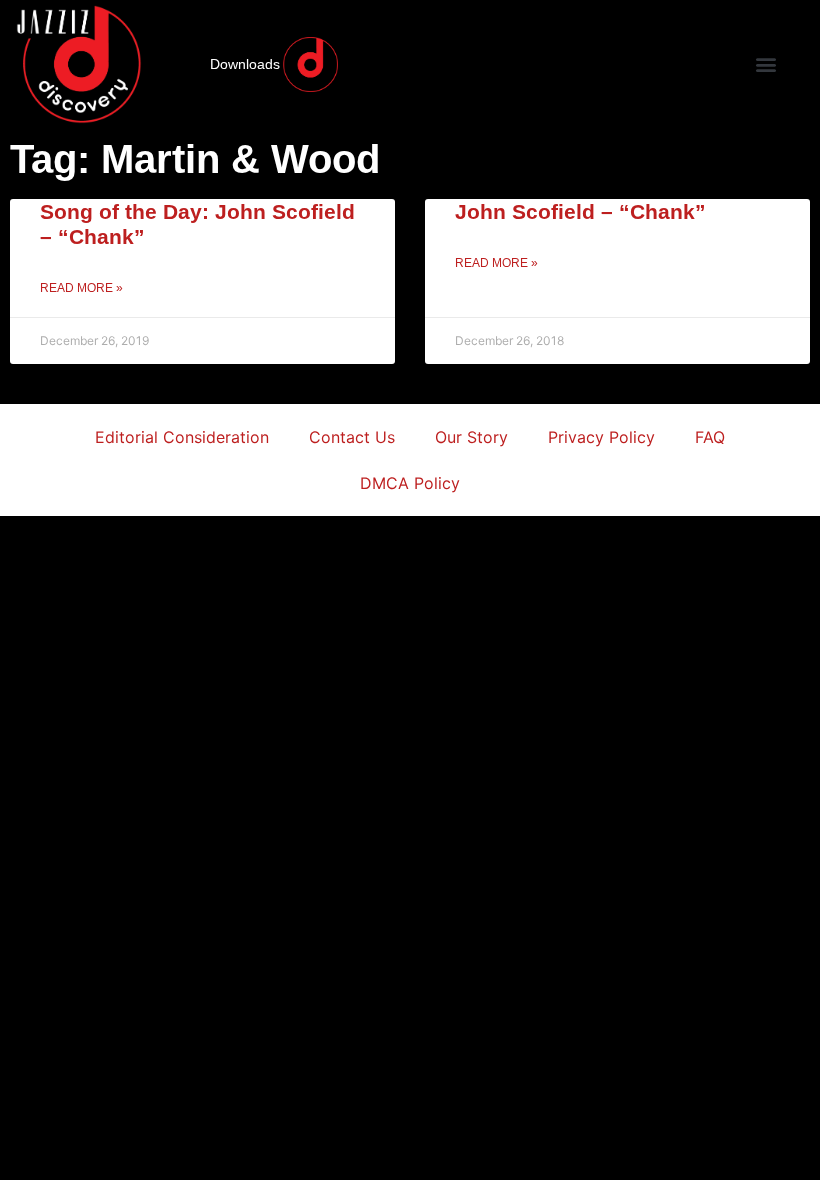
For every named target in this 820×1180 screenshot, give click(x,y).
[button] (765, 64)
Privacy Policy (601, 437)
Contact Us (352, 437)
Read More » (81, 288)
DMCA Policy (410, 483)
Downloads (245, 64)
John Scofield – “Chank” (580, 211)
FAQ (710, 437)
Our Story (471, 437)
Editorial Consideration (182, 437)
